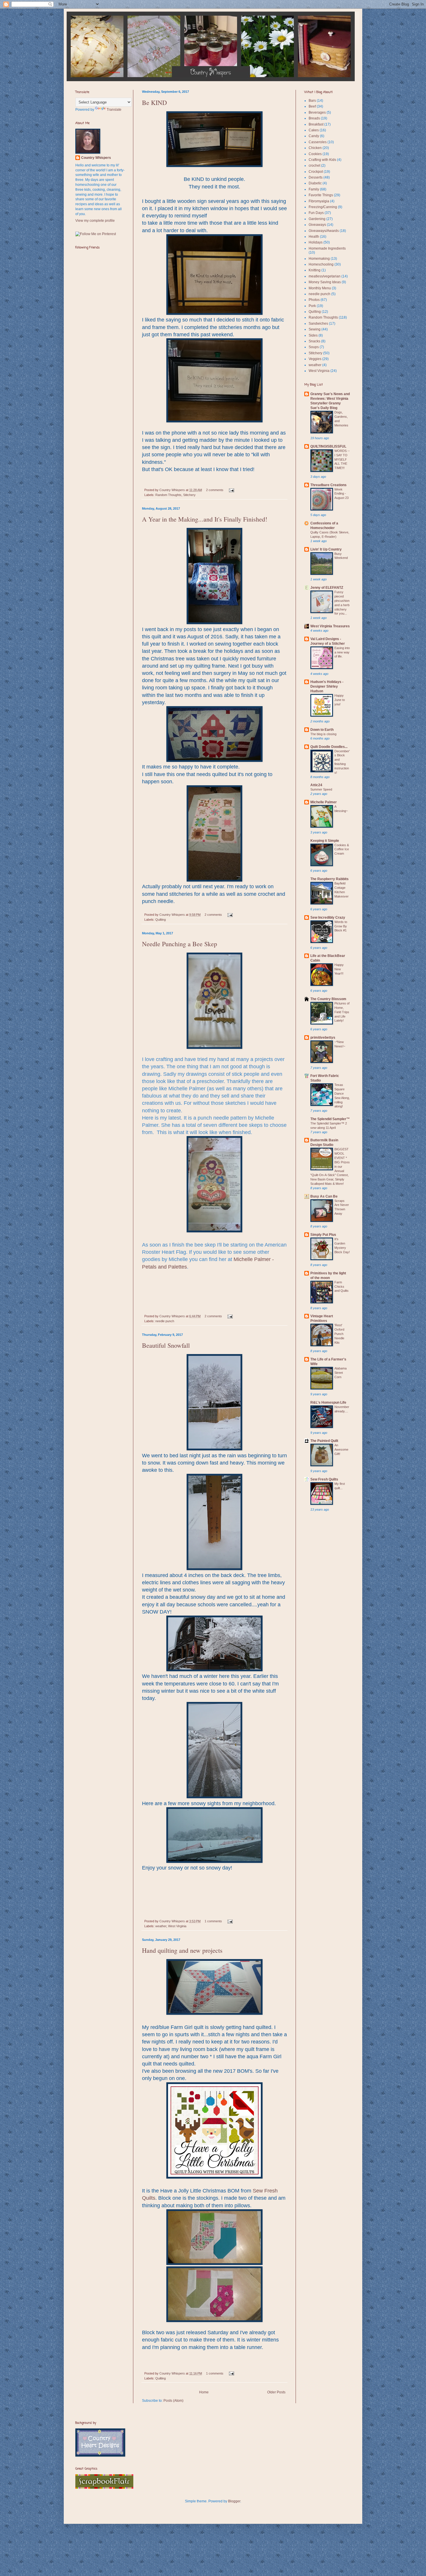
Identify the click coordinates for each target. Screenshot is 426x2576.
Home (204, 2392)
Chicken (315, 148)
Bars (312, 101)
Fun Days (316, 213)
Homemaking (319, 259)
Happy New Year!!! (339, 969)
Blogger (234, 2501)
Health (314, 237)
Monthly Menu (320, 288)
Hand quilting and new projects (182, 1950)
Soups (314, 347)
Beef (312, 106)
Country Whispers (173, 490)
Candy (314, 136)
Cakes (314, 130)
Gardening (317, 219)
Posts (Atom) (173, 2401)
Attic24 (316, 785)
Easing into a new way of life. (342, 652)
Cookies (315, 154)
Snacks (314, 341)
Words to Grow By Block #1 (341, 926)
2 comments (215, 490)
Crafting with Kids (322, 160)
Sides (313, 335)
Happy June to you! (340, 700)
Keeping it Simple (325, 841)
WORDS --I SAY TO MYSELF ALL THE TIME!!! (342, 459)
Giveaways (317, 225)
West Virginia (177, 1926)
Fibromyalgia (319, 201)
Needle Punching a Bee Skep (180, 944)
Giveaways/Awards (324, 231)
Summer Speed (321, 789)
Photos (314, 300)
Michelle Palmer (324, 802)
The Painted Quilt (324, 1441)
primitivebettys (323, 1038)
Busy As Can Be (324, 1196)
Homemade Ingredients (327, 248)
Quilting (161, 920)
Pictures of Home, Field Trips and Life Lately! (342, 1012)
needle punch (165, 1321)
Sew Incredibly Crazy (328, 918)
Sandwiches (318, 324)
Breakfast (316, 124)
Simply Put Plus (323, 1235)
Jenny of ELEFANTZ (327, 588)
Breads (314, 118)
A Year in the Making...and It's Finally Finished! (205, 519)
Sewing (315, 329)
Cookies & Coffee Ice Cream (342, 849)
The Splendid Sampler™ (330, 1119)
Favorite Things (321, 195)
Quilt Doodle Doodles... (329, 747)
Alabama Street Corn (341, 1373)
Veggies (315, 359)
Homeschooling (321, 264)
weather (161, 1926)
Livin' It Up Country (326, 549)
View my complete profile (95, 221)
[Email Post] (231, 490)
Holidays (316, 242)
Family (314, 189)
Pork (312, 306)
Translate (114, 110)
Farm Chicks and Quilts (342, 1287)
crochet (314, 166)
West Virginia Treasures (330, 626)
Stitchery (189, 495)
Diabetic (315, 183)
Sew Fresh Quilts (324, 1479)
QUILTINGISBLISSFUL (328, 446)
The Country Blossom (328, 999)
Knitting (315, 270)
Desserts (316, 177)
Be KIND (154, 102)
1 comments (213, 1921)
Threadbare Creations (328, 485)
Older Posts (276, 2392)
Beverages (317, 112)
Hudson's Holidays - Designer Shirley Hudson (327, 686)
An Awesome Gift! (341, 1449)
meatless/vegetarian (325, 276)
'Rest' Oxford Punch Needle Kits (339, 1334)
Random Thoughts (168, 495)
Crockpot (316, 172)
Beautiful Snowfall (166, 1345)
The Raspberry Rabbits (329, 879)
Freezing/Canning (323, 207)
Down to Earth (322, 730)
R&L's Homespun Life (328, 1403)
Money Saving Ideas (325, 282)
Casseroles (318, 142)
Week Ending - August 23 (342, 494)
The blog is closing (323, 734)
